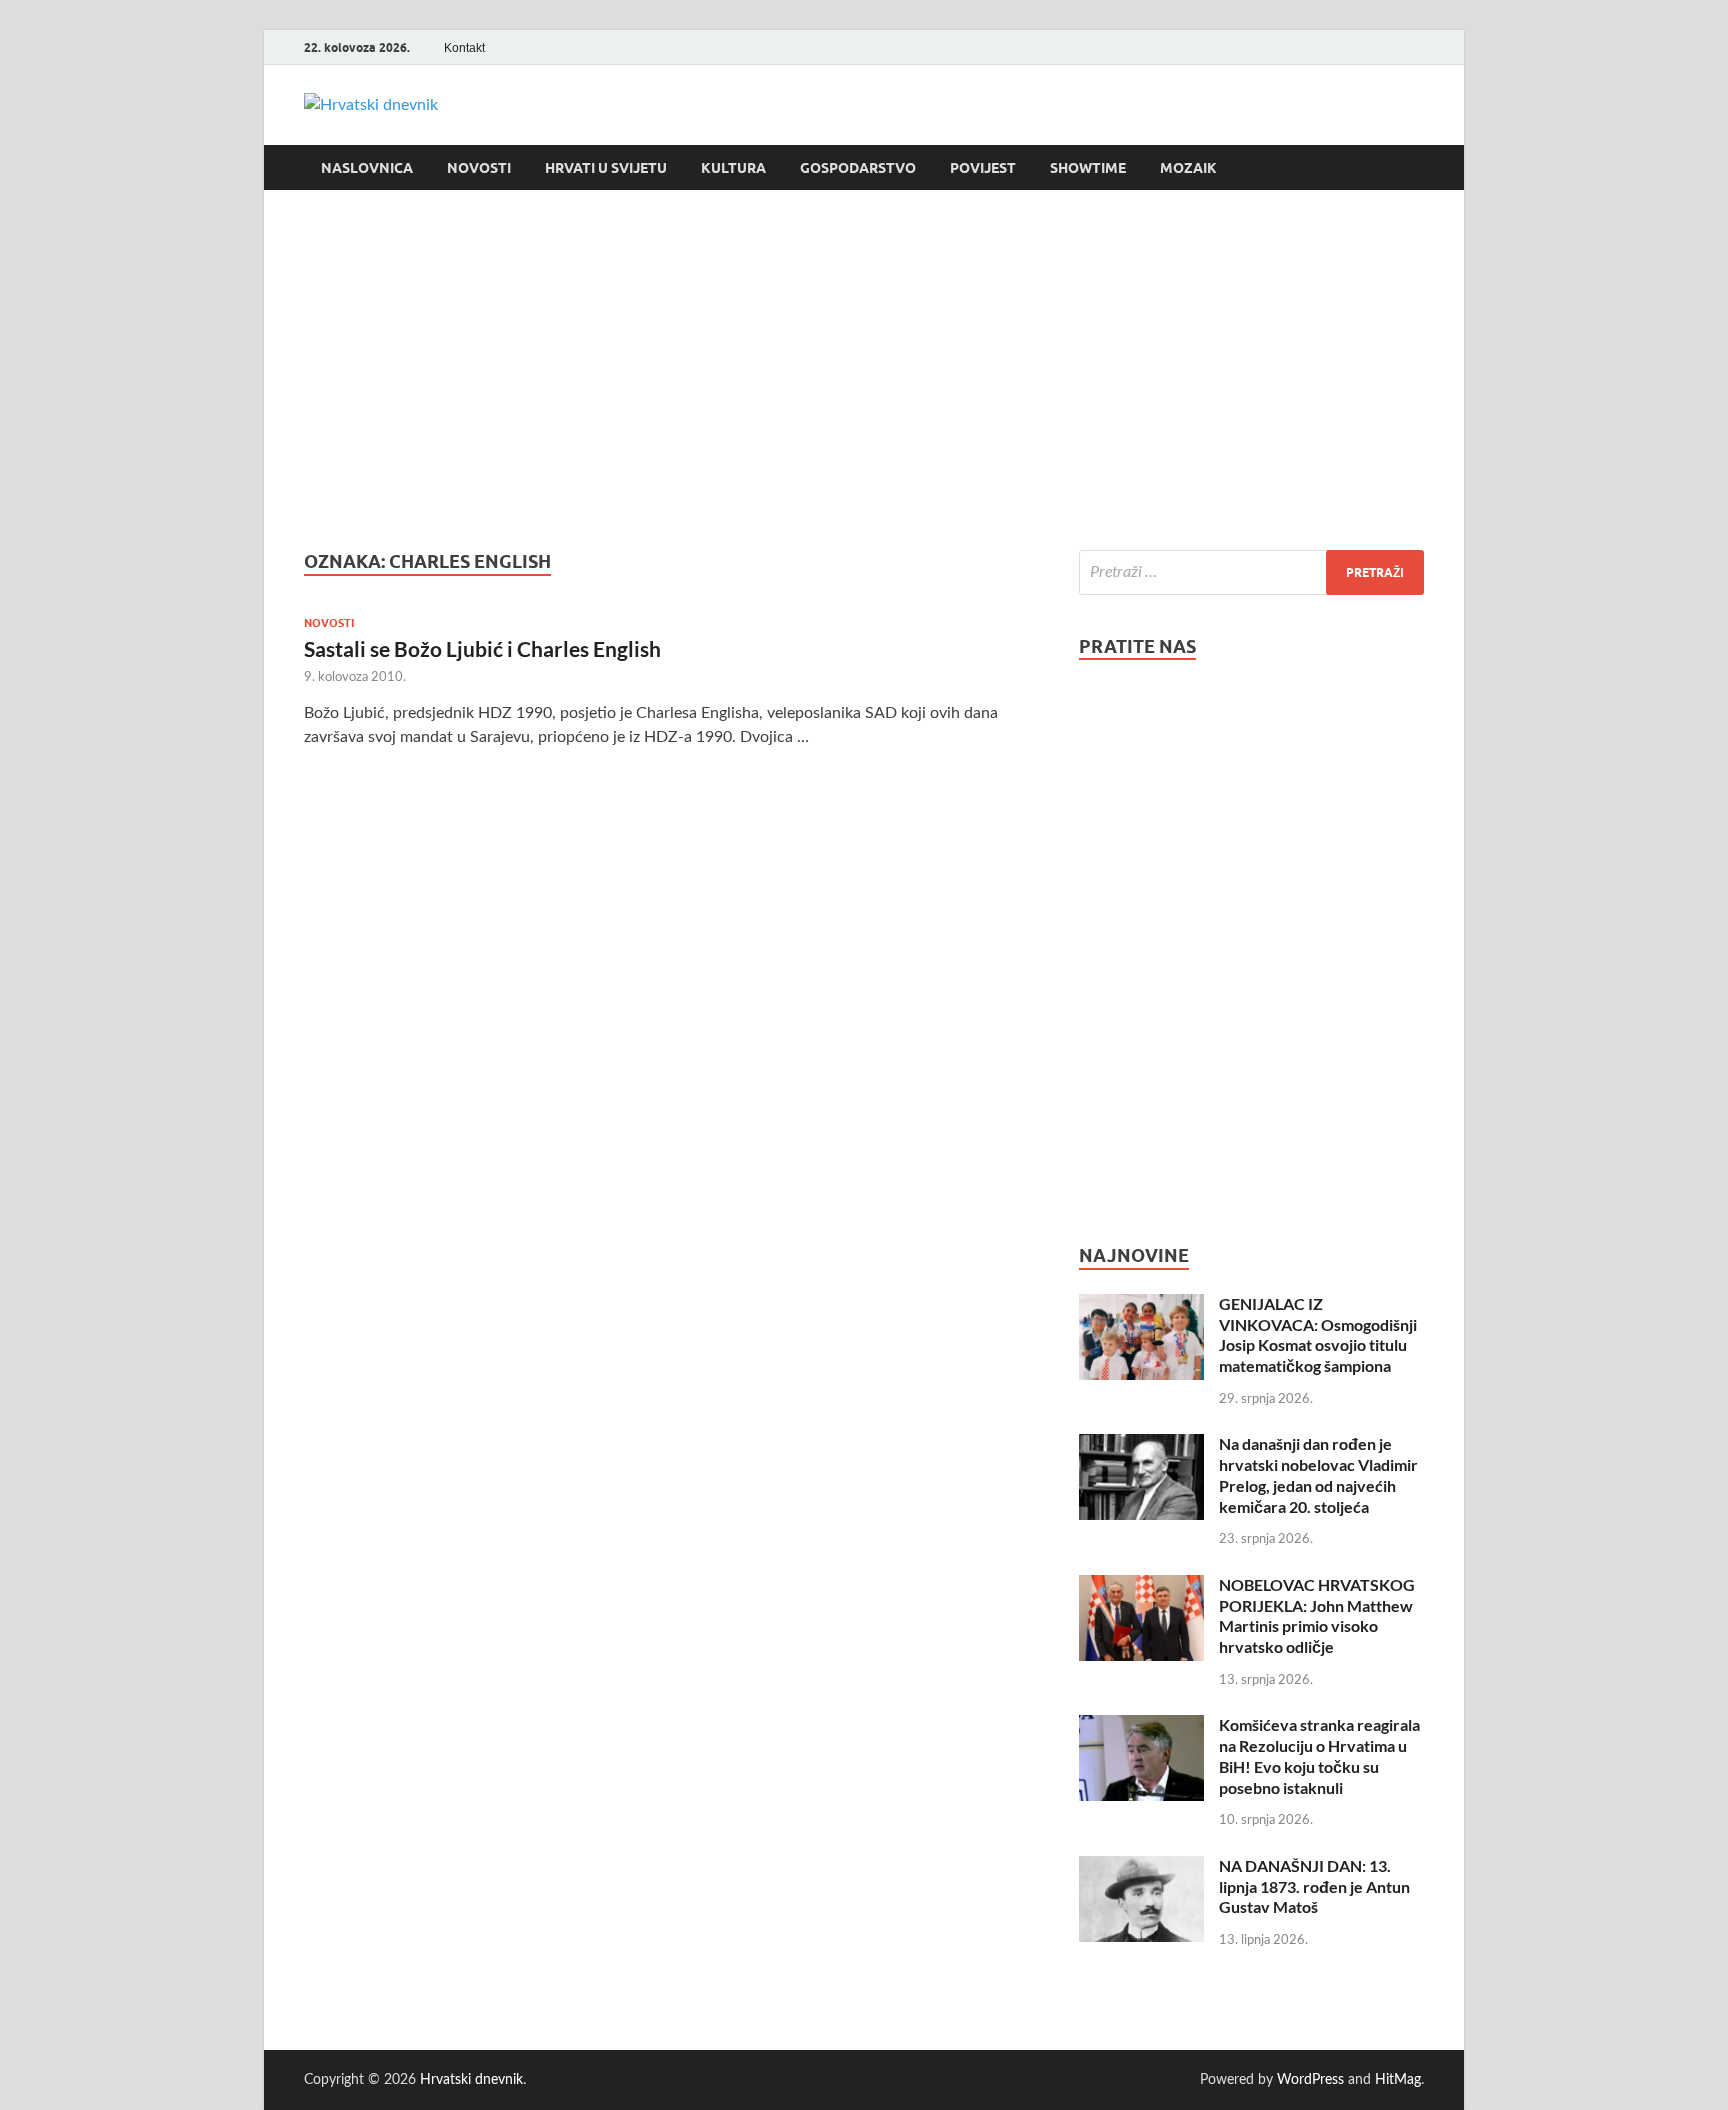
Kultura (733, 168)
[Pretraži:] (1251, 572)
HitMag (1398, 2080)
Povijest (983, 168)
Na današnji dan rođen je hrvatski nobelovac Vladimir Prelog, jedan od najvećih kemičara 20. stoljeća (1318, 1474)
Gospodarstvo (858, 168)
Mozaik (1188, 168)
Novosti (479, 168)
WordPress (1310, 2080)
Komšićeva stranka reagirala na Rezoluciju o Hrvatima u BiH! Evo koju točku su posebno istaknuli (1319, 1755)
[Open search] (1414, 168)
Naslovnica (367, 168)
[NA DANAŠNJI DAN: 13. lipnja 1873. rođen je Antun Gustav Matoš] (1141, 1868)
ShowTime (1088, 168)
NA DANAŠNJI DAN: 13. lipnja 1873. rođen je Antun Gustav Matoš (1314, 1886)
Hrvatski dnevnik (471, 2080)
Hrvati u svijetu (606, 168)
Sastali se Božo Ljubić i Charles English (482, 648)
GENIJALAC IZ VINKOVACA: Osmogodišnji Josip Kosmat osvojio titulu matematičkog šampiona (1318, 1334)
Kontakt (464, 48)
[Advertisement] (864, 370)
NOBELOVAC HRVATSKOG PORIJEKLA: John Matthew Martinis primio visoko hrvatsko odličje (1317, 1615)
